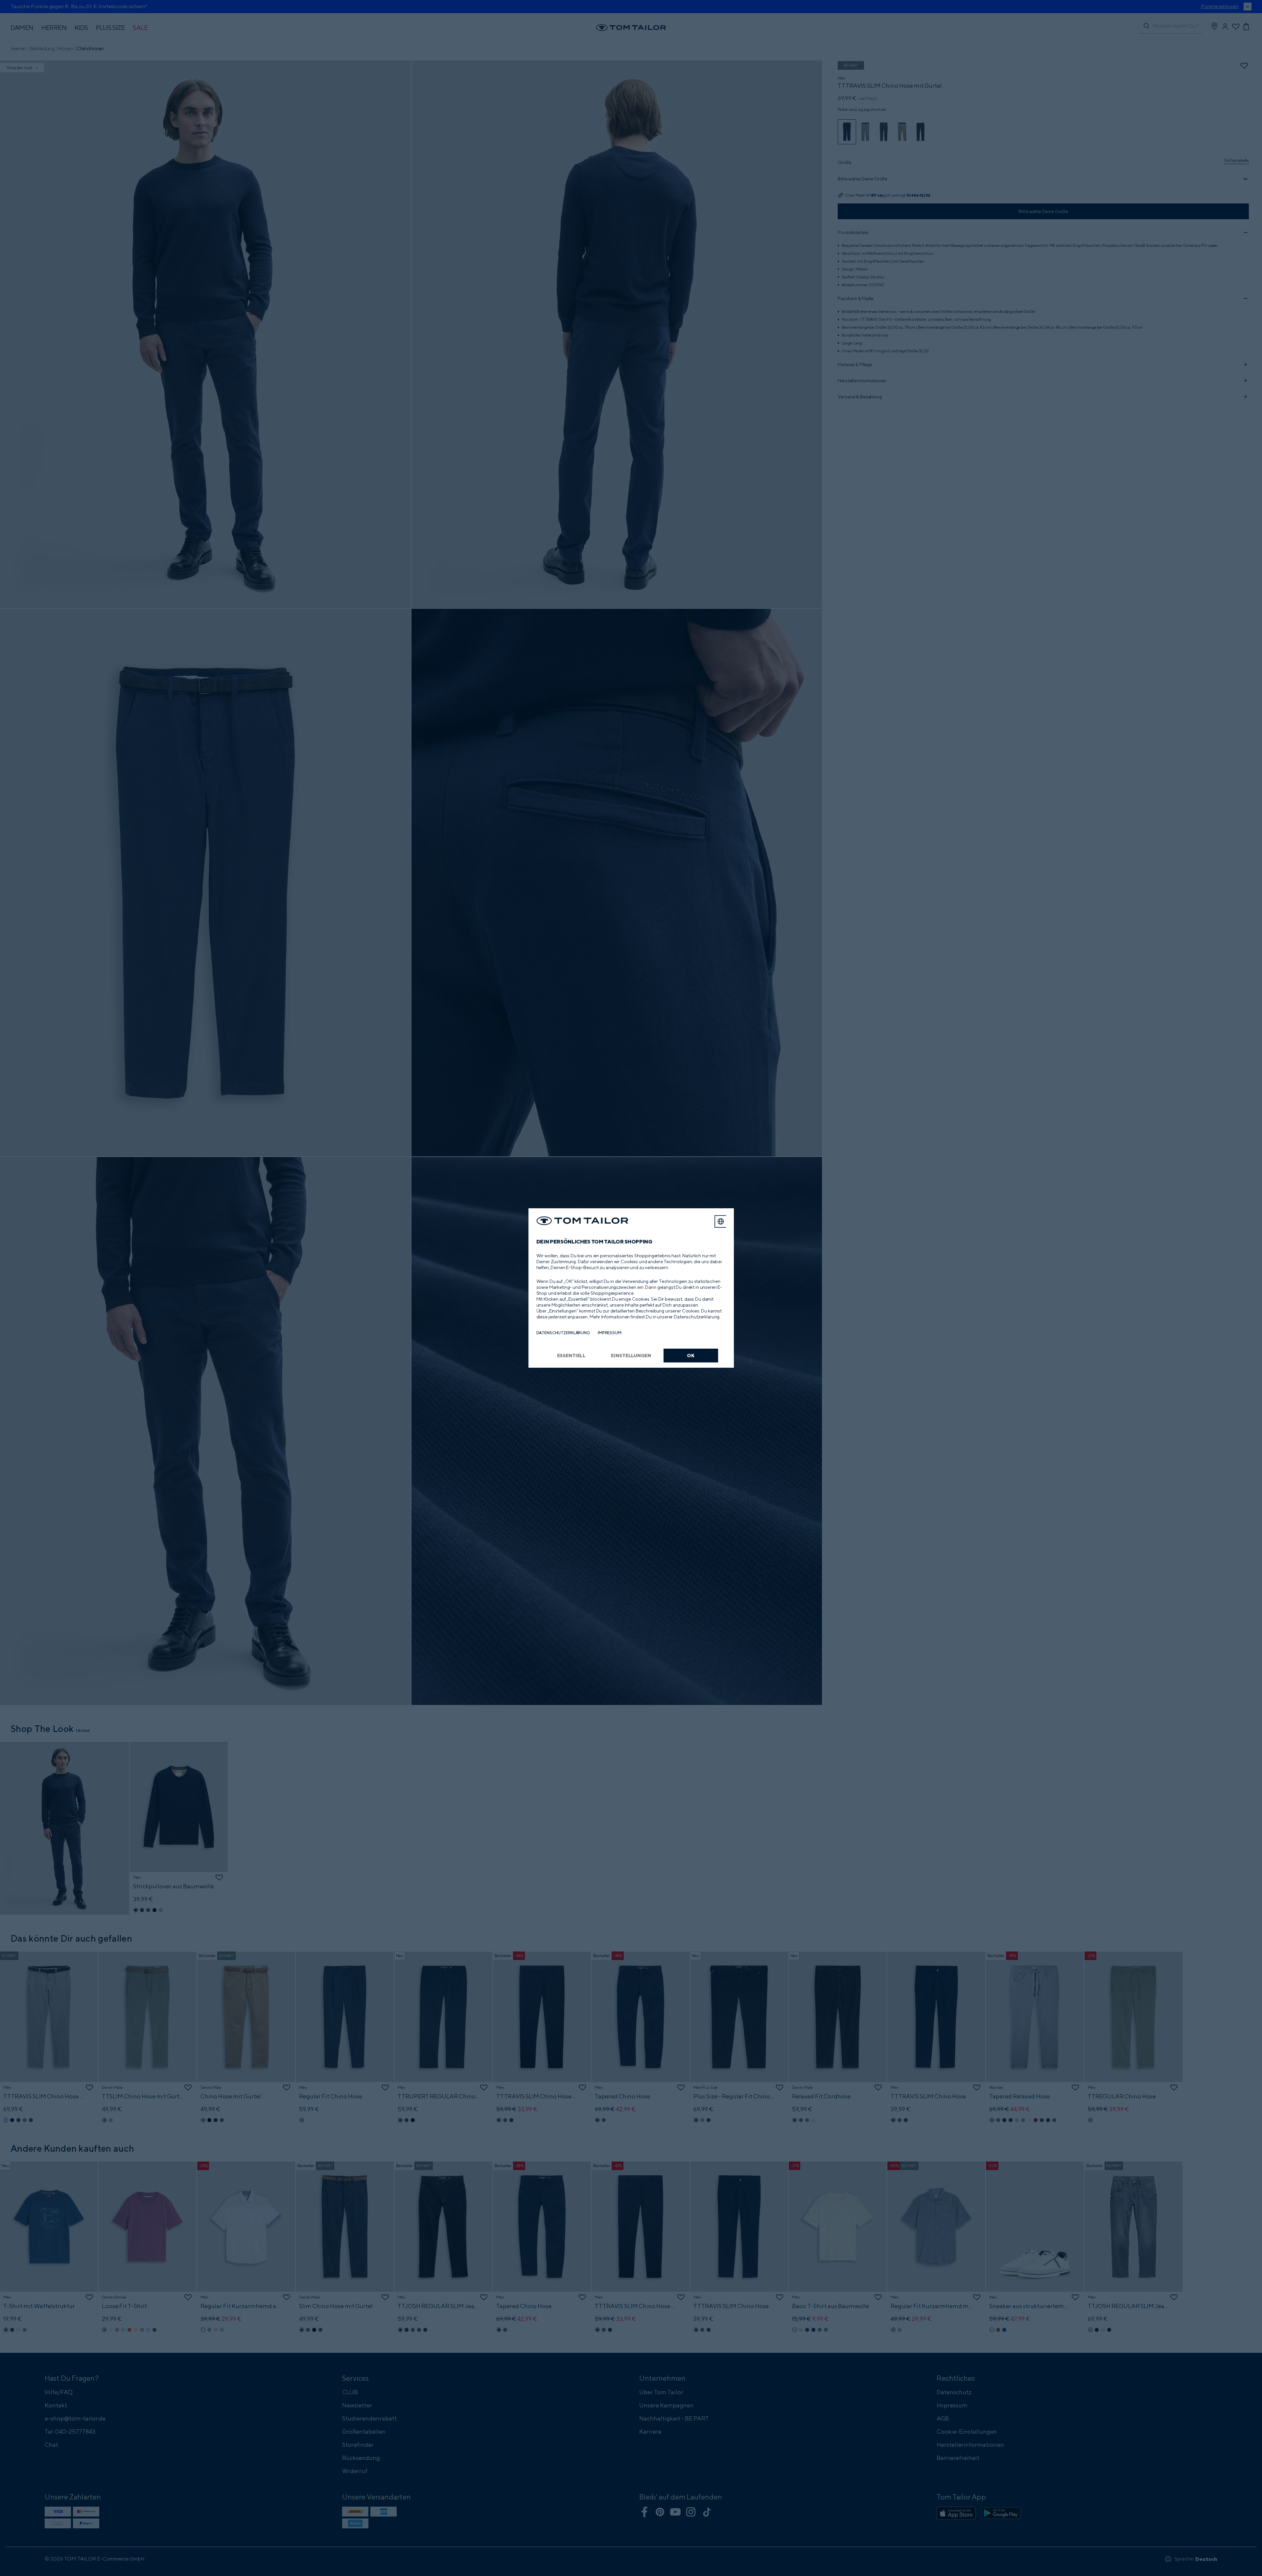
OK (691, 1355)
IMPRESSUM (610, 1333)
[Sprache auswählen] (721, 1221)
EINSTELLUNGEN (631, 1355)
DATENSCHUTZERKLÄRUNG (563, 1333)
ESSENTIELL (572, 1355)
